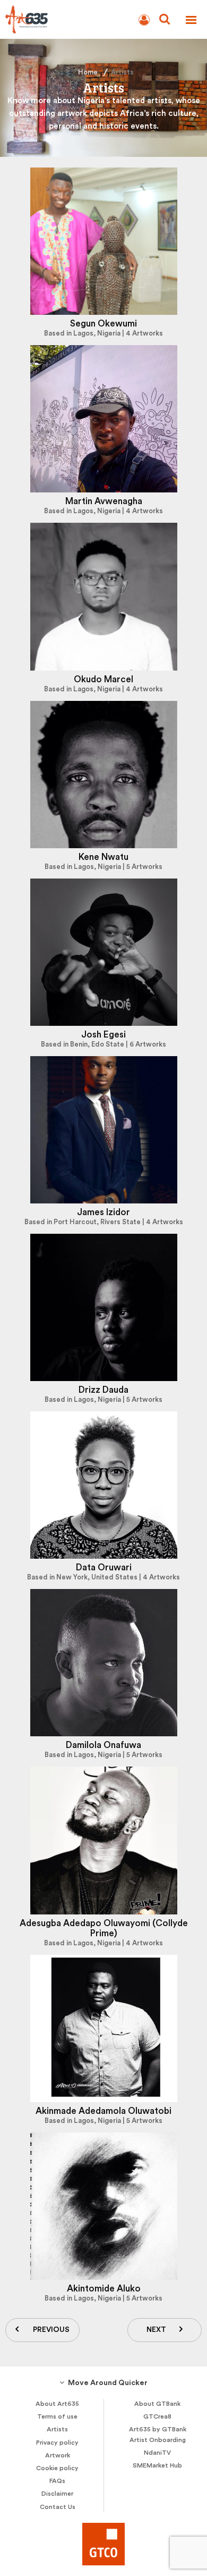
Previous (51, 2330)
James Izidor (103, 1212)
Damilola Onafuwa (103, 1745)
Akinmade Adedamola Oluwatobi (103, 2111)
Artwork (58, 2455)
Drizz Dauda (103, 1390)
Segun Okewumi (103, 324)
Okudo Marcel (103, 679)
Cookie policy (57, 2468)
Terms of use (57, 2416)
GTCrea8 (157, 2416)
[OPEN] (191, 20)
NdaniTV (157, 2453)
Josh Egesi (103, 1035)
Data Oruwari (104, 1567)
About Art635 (57, 2404)
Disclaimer (57, 2494)
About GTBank (157, 2404)
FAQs (57, 2481)
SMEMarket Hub (157, 2465)
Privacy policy (57, 2443)
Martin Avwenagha (104, 501)
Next (156, 2330)
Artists (57, 2429)
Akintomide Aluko (104, 2289)
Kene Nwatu (103, 857)
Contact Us (58, 2507)
